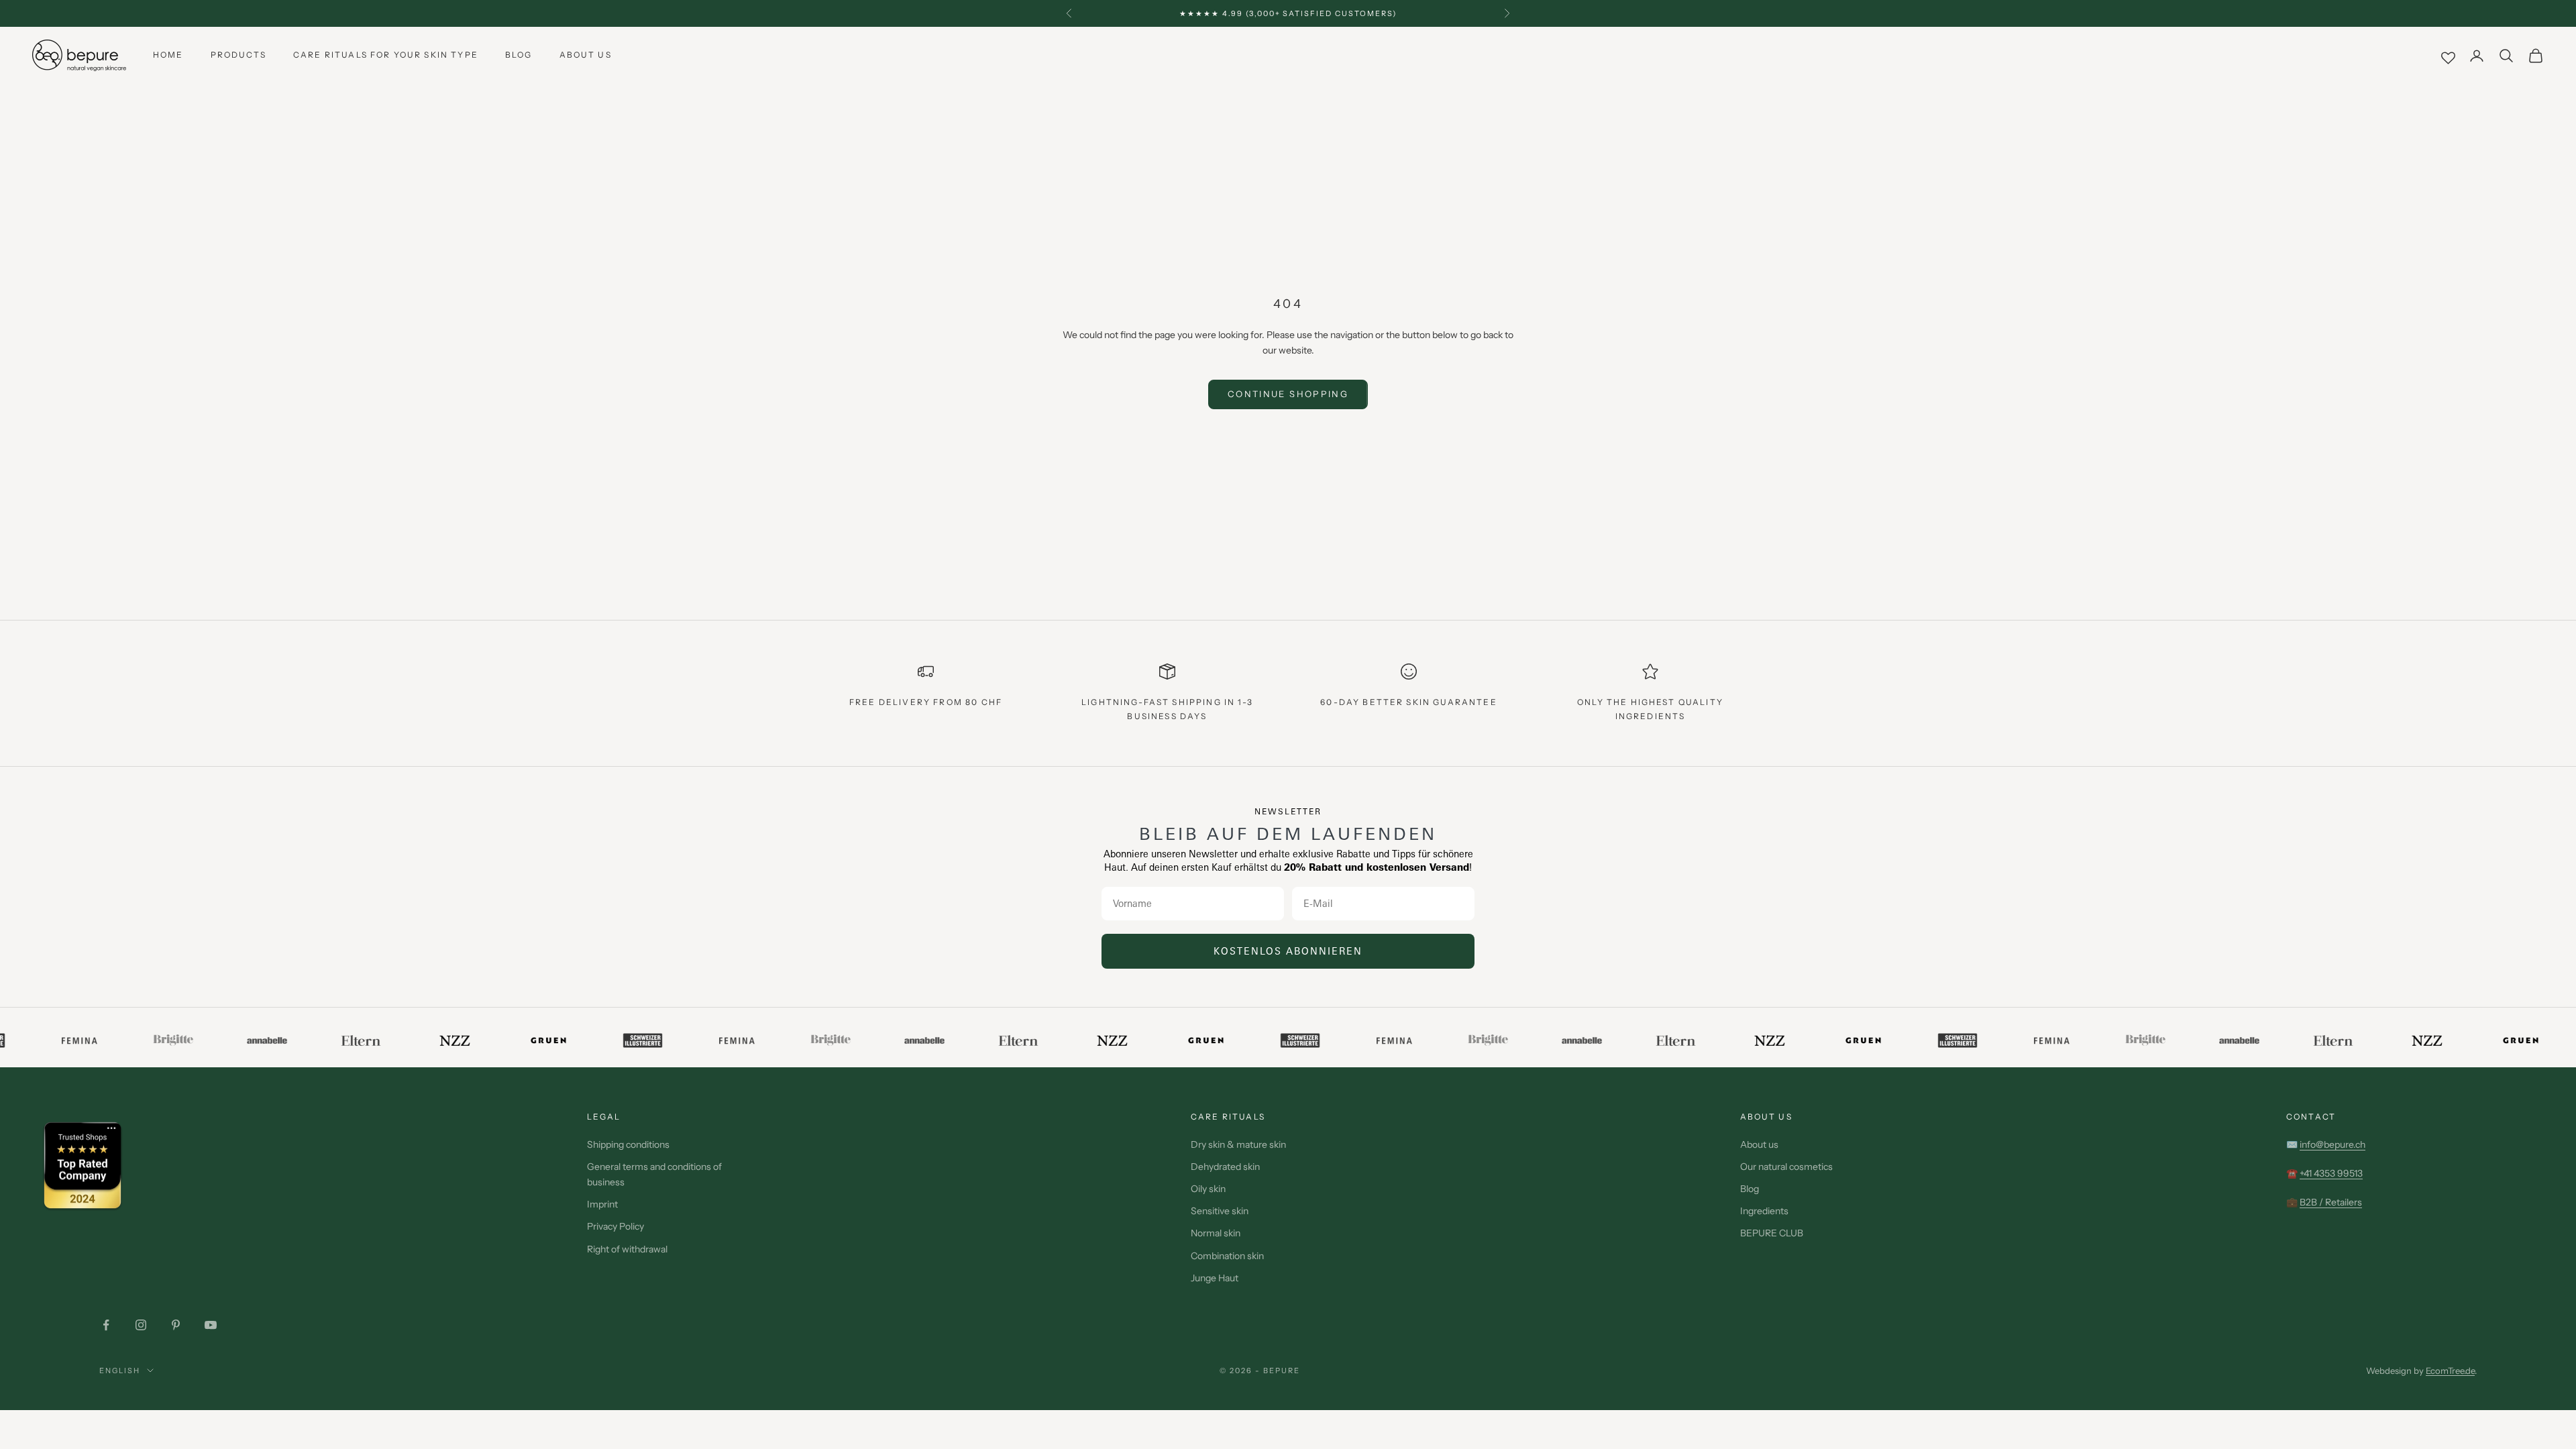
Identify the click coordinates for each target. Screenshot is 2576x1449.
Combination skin (1227, 1256)
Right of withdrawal (627, 1249)
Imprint (602, 1204)
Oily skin (1208, 1189)
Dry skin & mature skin (1238, 1144)
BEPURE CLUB (1772, 1233)
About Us (586, 55)
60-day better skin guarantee (1408, 702)
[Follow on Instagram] (141, 1325)
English (120, 1371)
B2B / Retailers (2331, 1202)
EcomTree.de (2450, 1371)
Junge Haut (1215, 1278)
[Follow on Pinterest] (176, 1325)
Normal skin (1216, 1233)
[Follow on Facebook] (106, 1325)
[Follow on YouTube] (211, 1325)
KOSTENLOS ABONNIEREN (1288, 951)
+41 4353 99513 (2331, 1173)
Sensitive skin (1220, 1211)
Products (238, 55)
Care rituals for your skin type (386, 55)
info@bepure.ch (2332, 1144)
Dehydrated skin (1225, 1167)
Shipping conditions (628, 1144)
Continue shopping (1288, 394)
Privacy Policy (615, 1226)
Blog (519, 55)
